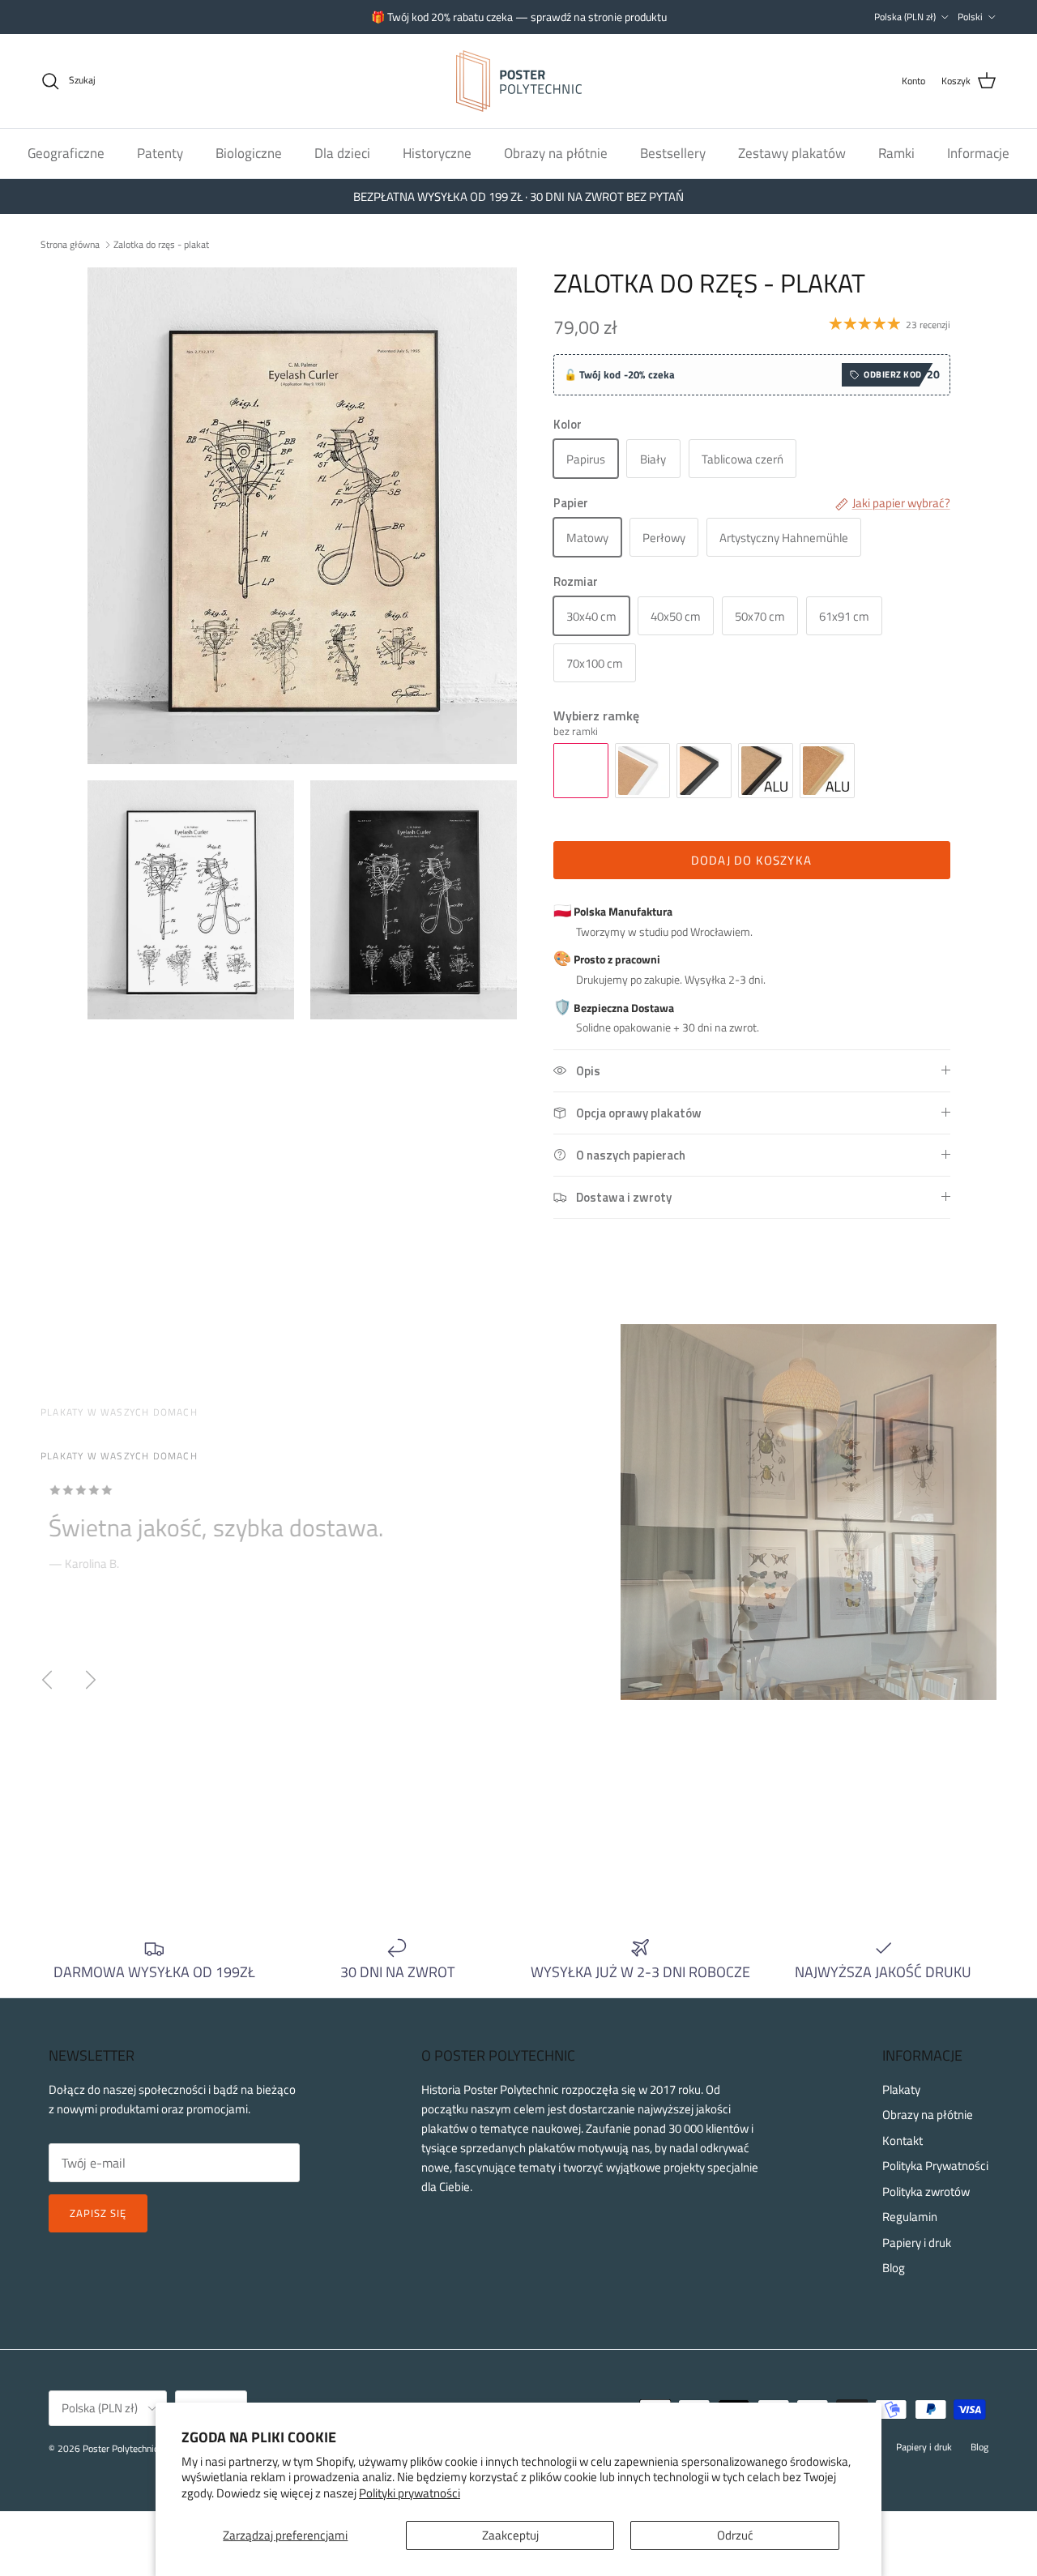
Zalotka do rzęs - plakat (161, 244)
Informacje (978, 152)
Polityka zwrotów (926, 2192)
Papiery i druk (917, 2243)
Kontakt (903, 2140)
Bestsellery (673, 152)
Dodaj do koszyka (751, 860)
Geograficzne (66, 152)
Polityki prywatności (410, 2493)
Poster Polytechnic (120, 2448)
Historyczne (437, 152)
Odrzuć (735, 2535)
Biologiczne (249, 152)
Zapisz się (98, 2213)
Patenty (160, 152)
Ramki (896, 152)
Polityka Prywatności (935, 2166)
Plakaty (901, 2089)
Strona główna (70, 244)
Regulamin (910, 2217)
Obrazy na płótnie (556, 152)
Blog (894, 2268)
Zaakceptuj (510, 2535)
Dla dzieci (342, 152)
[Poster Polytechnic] (519, 81)
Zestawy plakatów (792, 152)
